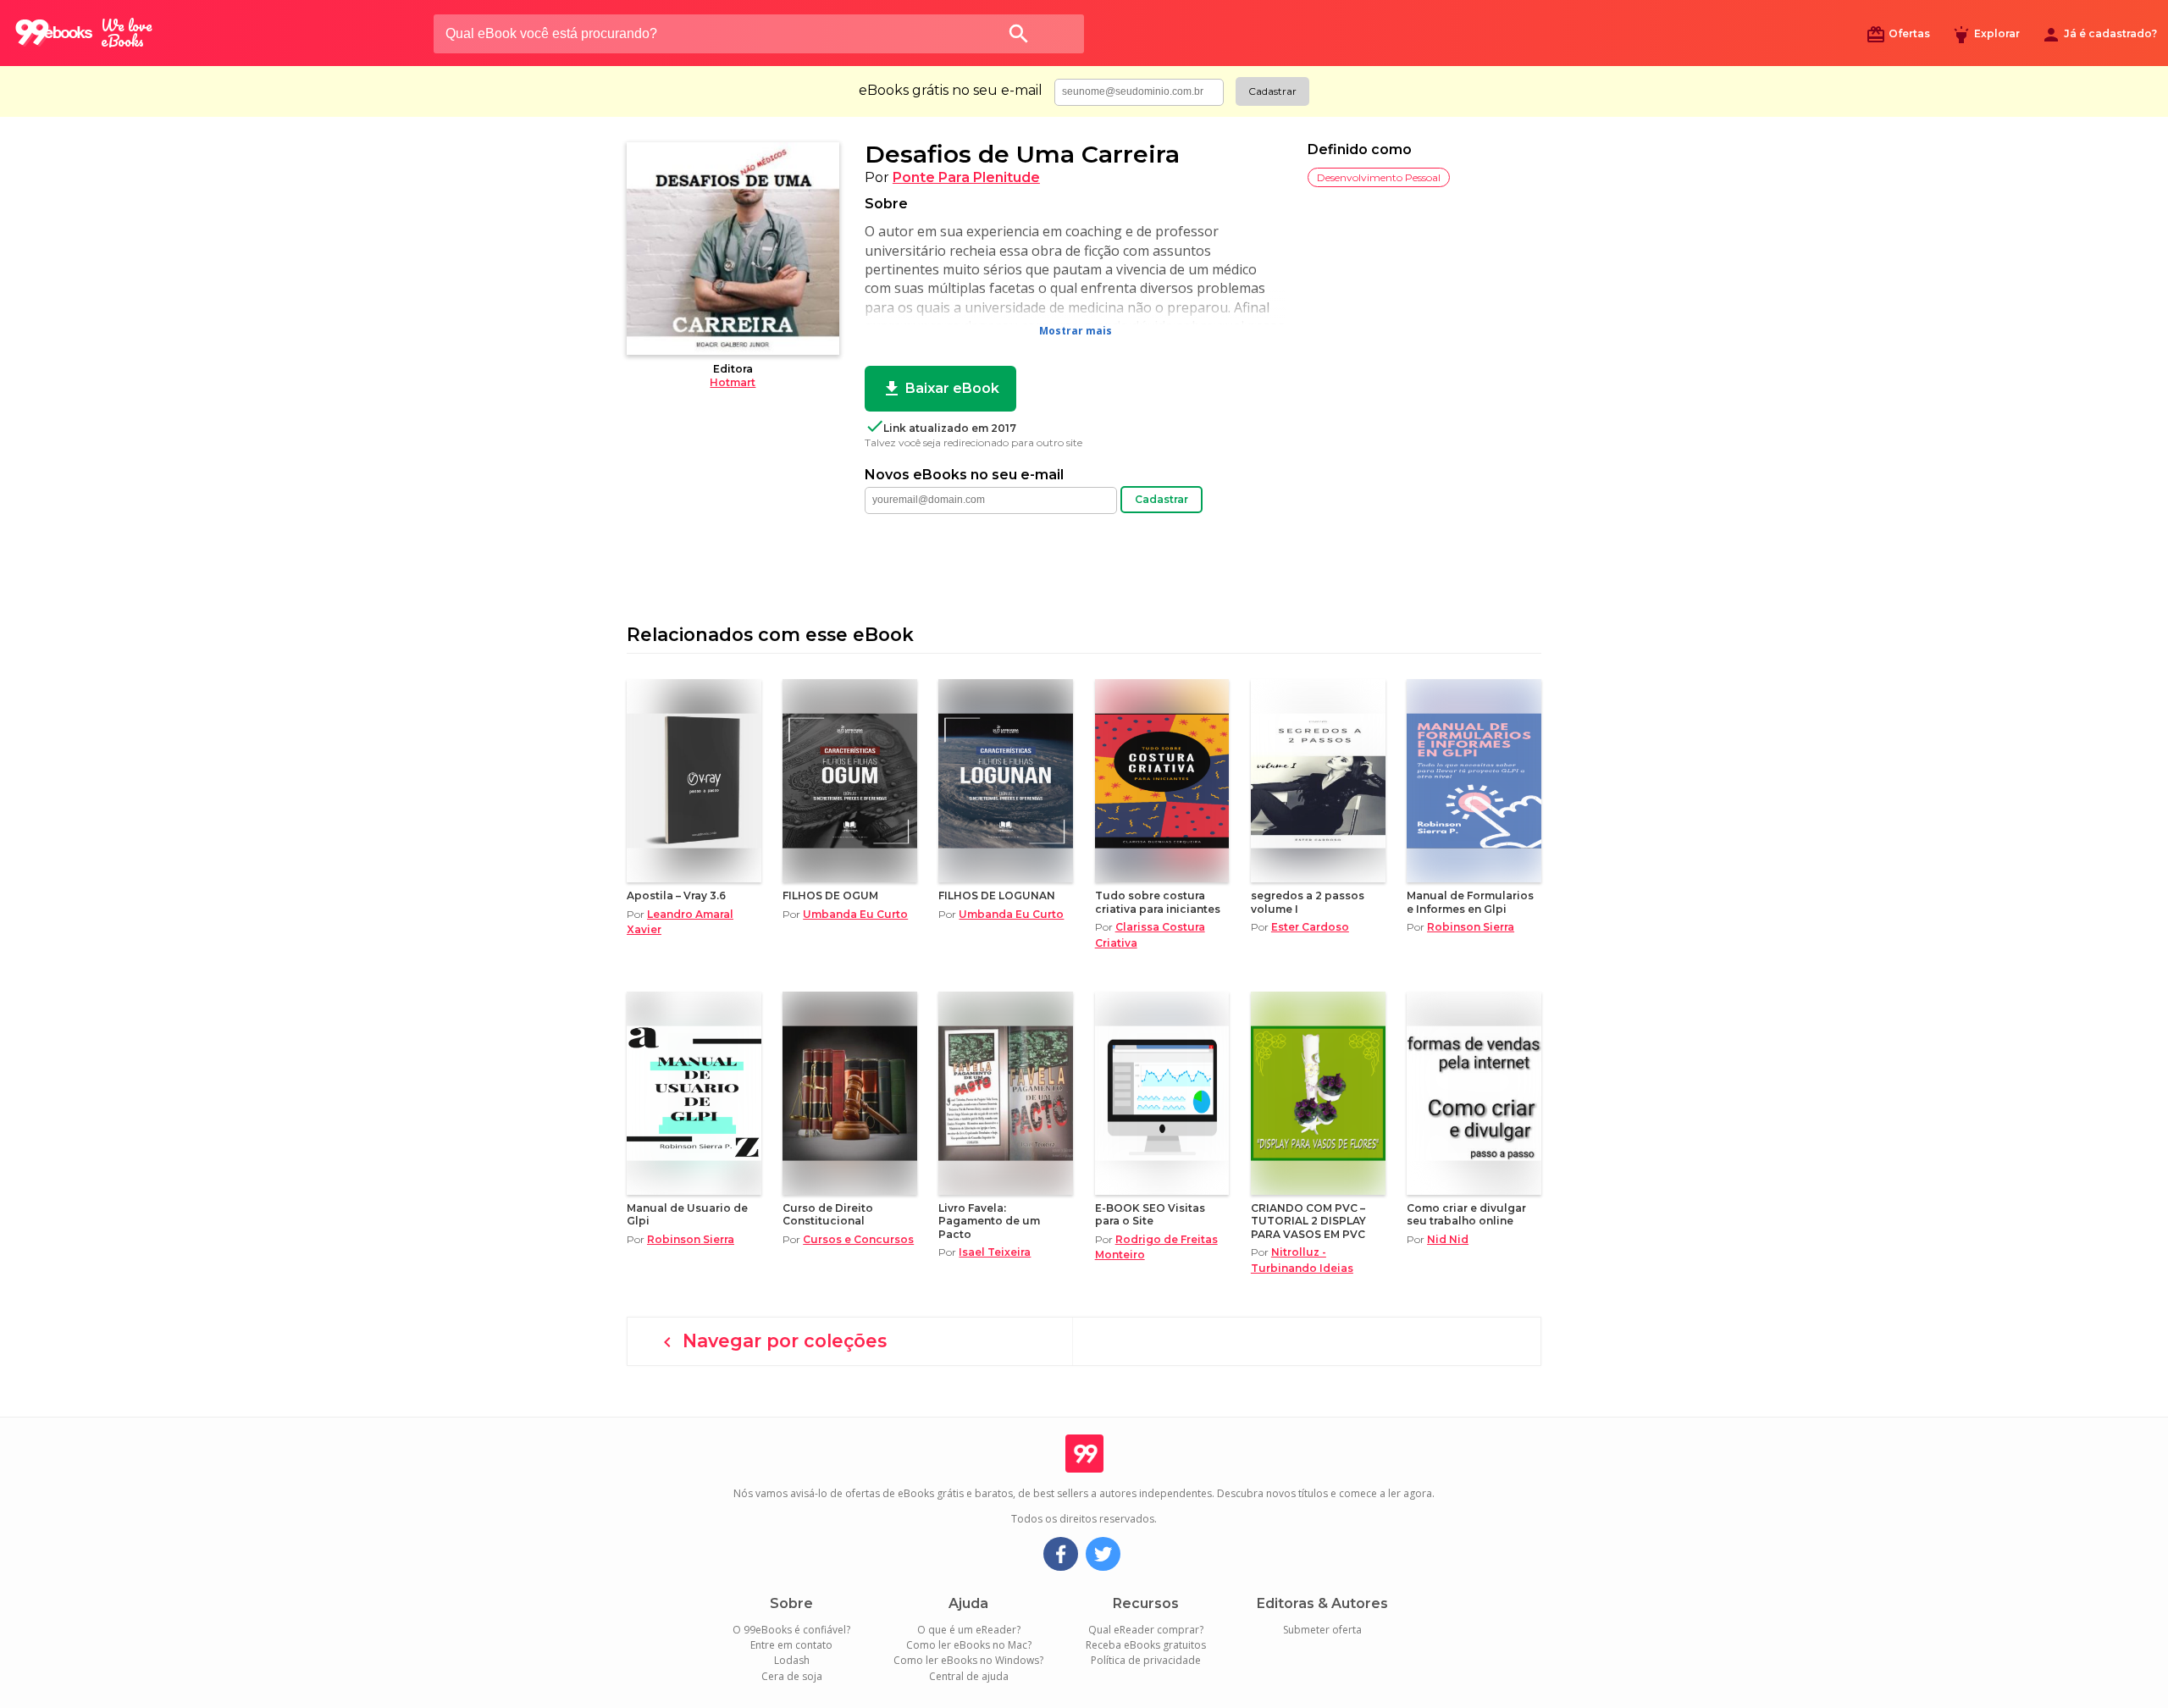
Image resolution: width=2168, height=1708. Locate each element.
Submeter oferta (1322, 1630)
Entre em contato (791, 1645)
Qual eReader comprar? (1146, 1630)
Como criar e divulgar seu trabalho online (1466, 1214)
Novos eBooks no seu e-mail (964, 475)
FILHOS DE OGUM (830, 895)
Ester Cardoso (1310, 927)
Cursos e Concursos (858, 1239)
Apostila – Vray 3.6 (676, 895)
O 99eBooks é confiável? (791, 1630)
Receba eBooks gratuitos (1146, 1645)
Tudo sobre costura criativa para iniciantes (1158, 902)
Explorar (1985, 35)
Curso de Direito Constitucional (828, 1214)
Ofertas (1898, 35)
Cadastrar (1272, 91)
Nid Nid (1448, 1239)
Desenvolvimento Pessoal (1379, 177)
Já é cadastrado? (2099, 35)
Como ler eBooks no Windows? (968, 1660)
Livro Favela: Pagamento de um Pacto (989, 1221)
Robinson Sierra (1471, 927)
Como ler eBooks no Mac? (969, 1645)
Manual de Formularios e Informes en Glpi (1470, 902)
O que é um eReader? (969, 1630)
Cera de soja (792, 1676)
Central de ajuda (969, 1676)
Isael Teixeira (995, 1252)
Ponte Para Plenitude (966, 177)
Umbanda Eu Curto (855, 914)
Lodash (792, 1660)
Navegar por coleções (772, 1341)
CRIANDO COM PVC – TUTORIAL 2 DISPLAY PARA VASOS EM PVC (1308, 1221)
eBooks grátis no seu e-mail (951, 91)
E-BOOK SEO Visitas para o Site (1150, 1214)
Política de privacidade (1146, 1660)
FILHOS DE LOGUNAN (997, 895)
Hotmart (733, 382)
